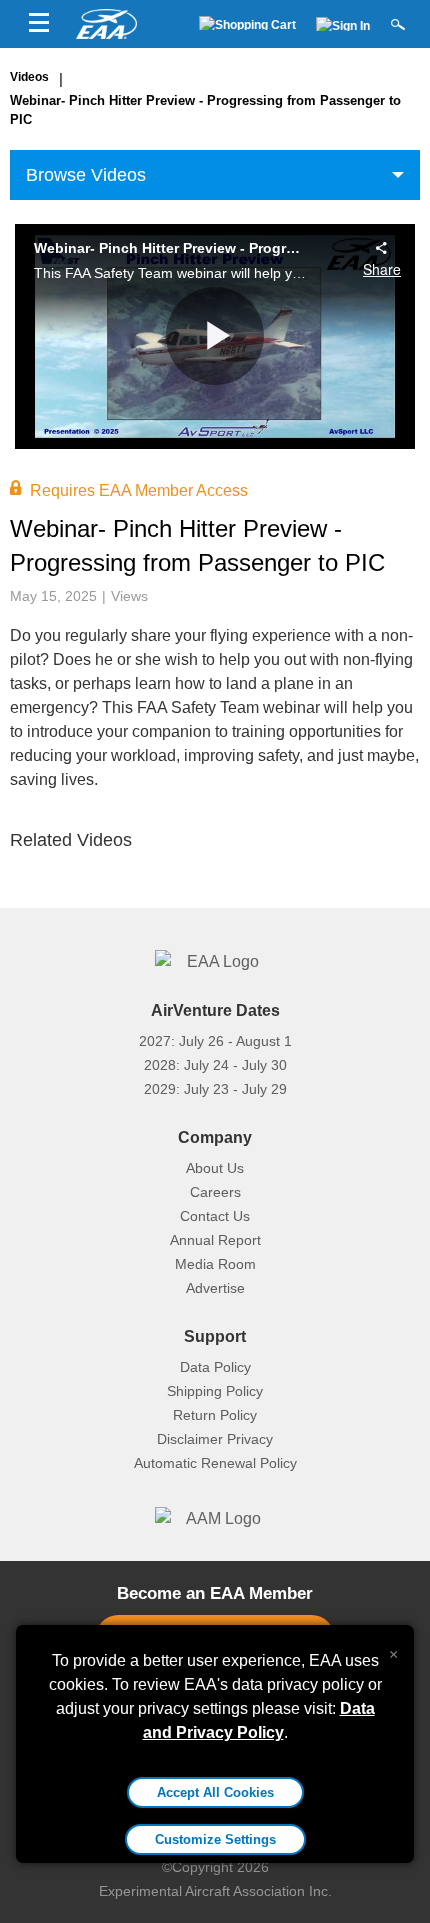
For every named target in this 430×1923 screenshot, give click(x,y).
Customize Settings (215, 1839)
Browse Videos (86, 175)
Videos (29, 77)
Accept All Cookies (215, 1792)
